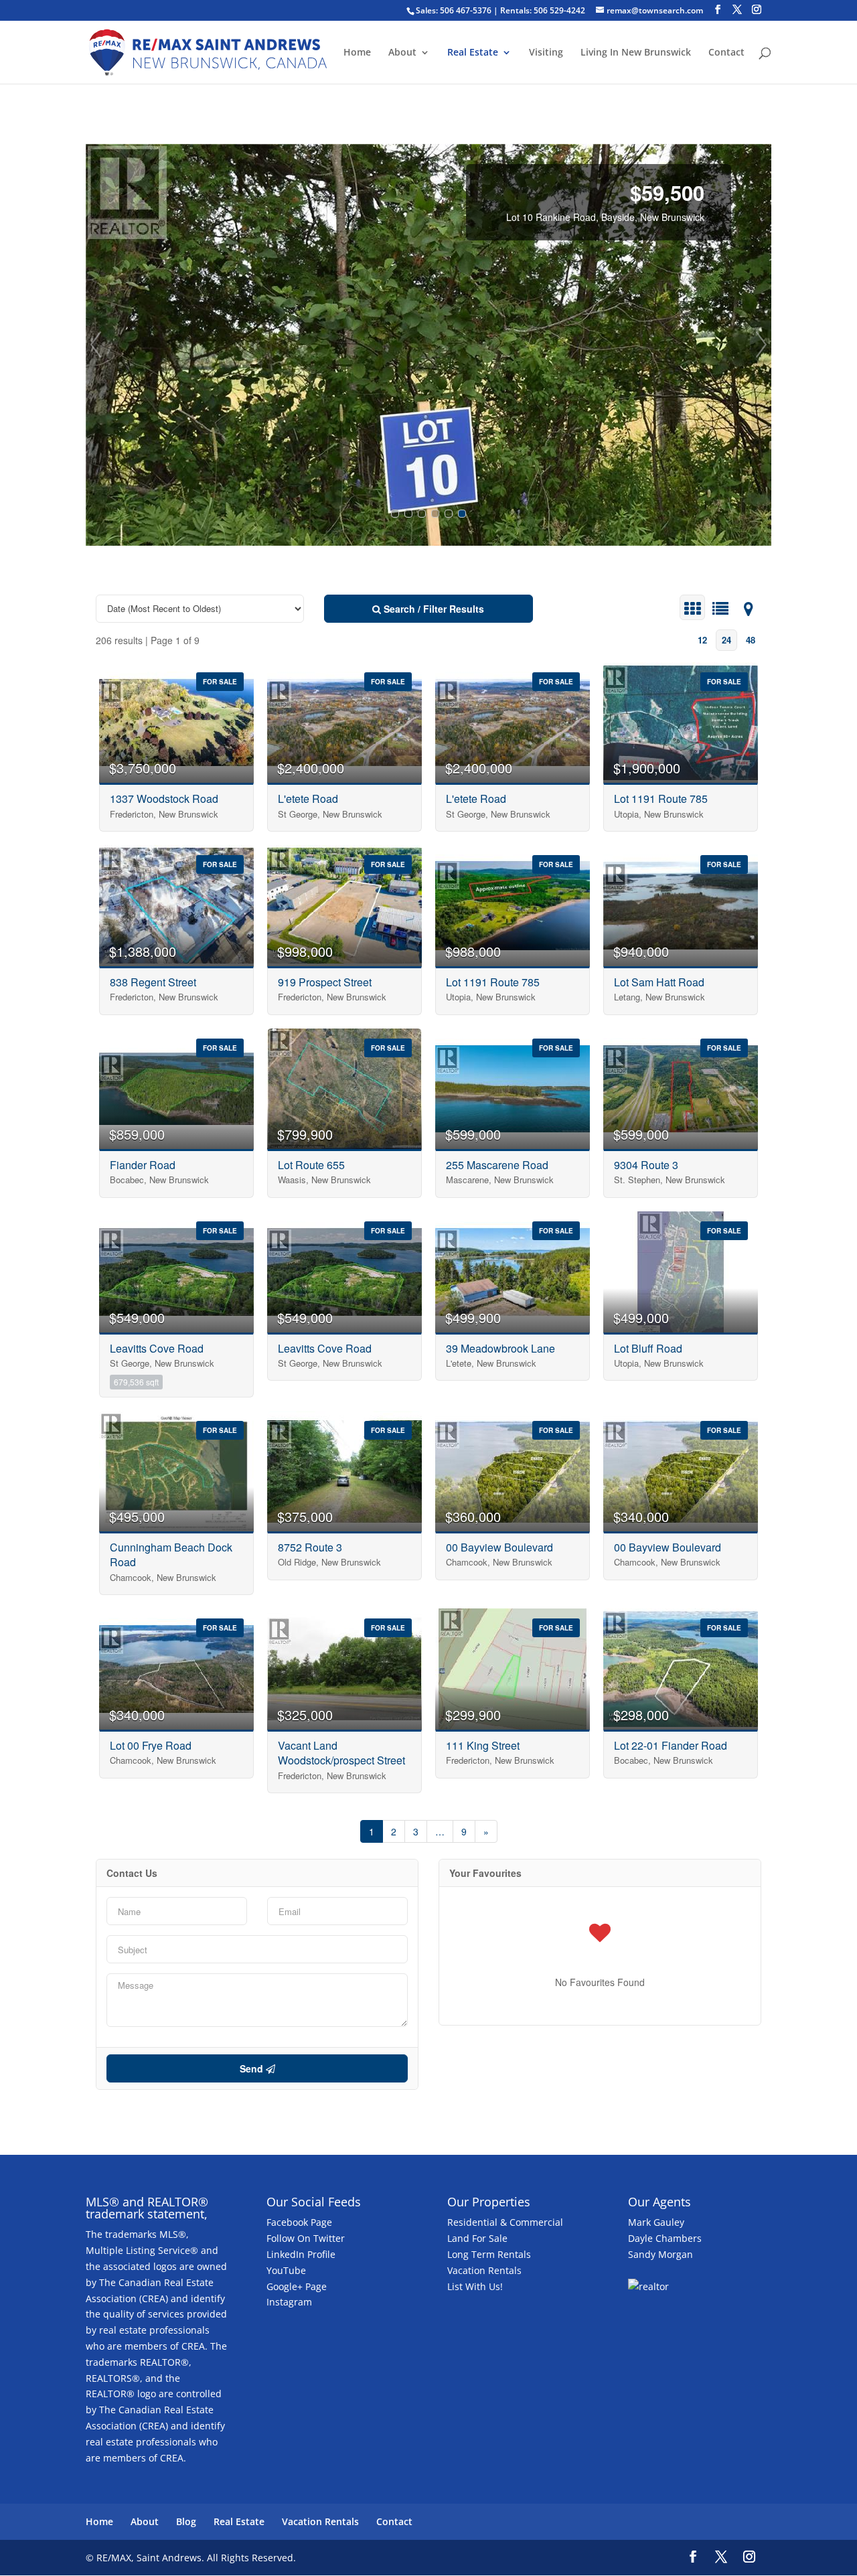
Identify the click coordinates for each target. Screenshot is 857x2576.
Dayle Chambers (665, 2238)
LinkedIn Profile (301, 2254)
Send (253, 2068)
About (402, 53)
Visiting (546, 53)
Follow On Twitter (306, 2238)
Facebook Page (299, 2222)
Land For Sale (477, 2238)
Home (357, 53)
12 (702, 640)
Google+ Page (297, 2286)
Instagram (289, 2302)
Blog (186, 2521)
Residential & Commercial (505, 2222)
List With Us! (475, 2286)
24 (726, 640)
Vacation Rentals (484, 2270)
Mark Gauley (656, 2222)
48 (751, 640)
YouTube (286, 2270)
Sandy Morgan (660, 2254)
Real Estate (473, 53)
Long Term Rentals (489, 2254)
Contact (726, 53)
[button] (96, 345)
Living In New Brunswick (636, 53)
